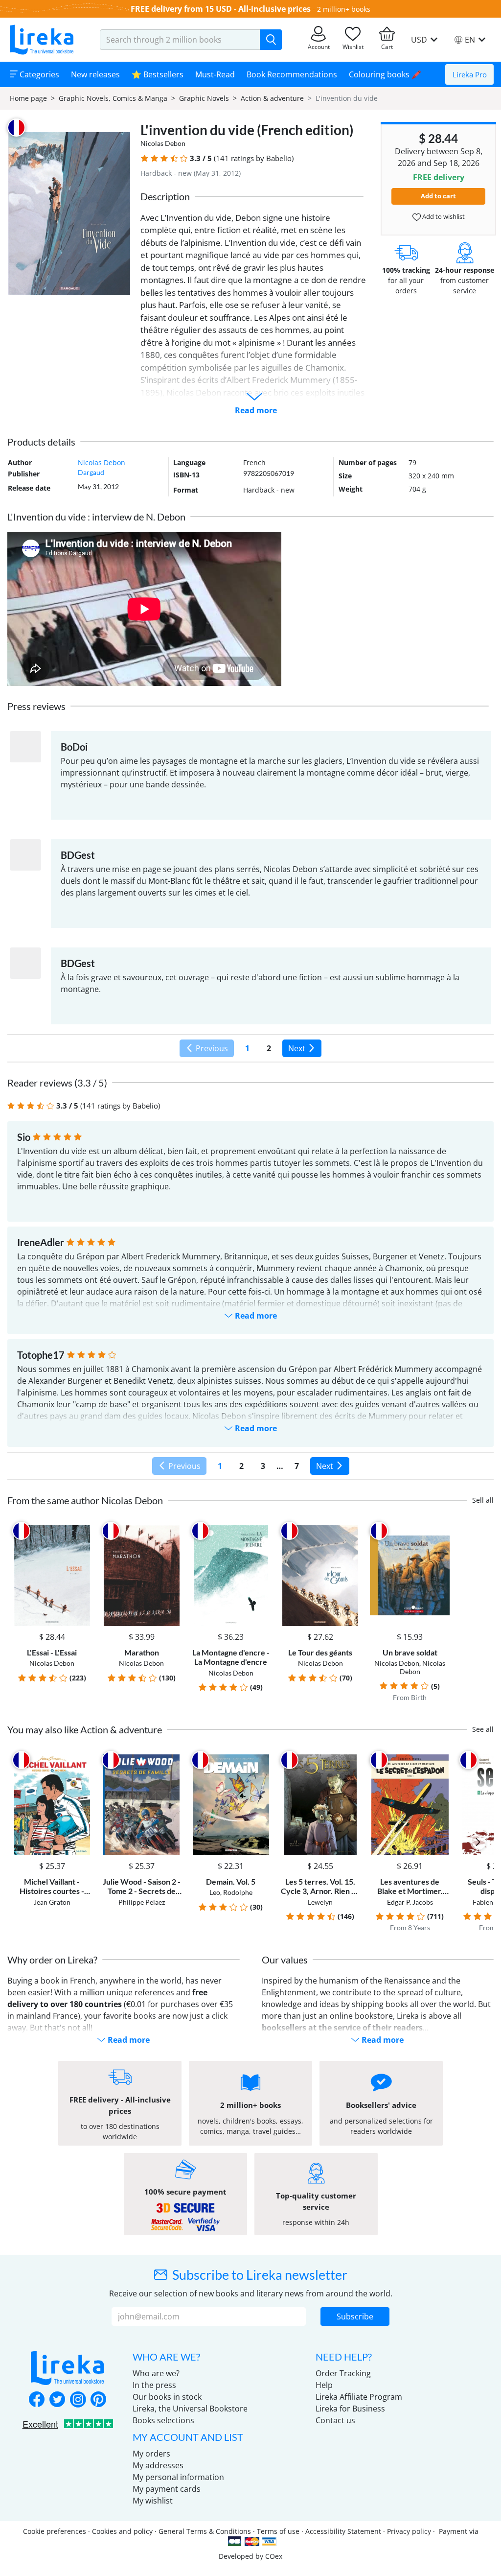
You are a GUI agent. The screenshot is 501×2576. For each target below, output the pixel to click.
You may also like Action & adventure (85, 1729)
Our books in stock (167, 2397)
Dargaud (91, 472)
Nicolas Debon (163, 143)
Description (165, 196)
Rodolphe (238, 1892)
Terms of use (278, 2531)
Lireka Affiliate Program (359, 2397)
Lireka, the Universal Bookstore (190, 2409)
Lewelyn (320, 1902)
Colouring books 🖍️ (385, 74)
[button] (145, 158)
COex (274, 2556)
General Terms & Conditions (205, 2531)
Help (324, 2385)
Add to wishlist (443, 216)
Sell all (483, 1500)
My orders (151, 2454)
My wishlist (153, 2501)
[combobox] (180, 40)
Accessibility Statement (343, 2531)
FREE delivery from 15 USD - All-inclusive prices (221, 9)
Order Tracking (343, 2373)
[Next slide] (478, 1842)
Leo (215, 1892)
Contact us (335, 2420)
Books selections (163, 2420)
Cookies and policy (122, 2531)
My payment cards (167, 2489)
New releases (95, 74)
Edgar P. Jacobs (410, 1902)
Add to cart (438, 196)
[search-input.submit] (271, 40)
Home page (28, 98)
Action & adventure (272, 98)
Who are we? (156, 2373)
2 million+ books (344, 9)
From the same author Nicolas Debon (85, 1500)
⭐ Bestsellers (158, 74)
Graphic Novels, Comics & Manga (113, 98)
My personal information (178, 2477)
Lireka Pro (470, 74)
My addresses (158, 2465)
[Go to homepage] (42, 40)
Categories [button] (38, 74)
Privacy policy (409, 2531)
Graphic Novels (204, 98)
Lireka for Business (350, 2409)
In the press (154, 2385)
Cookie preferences (55, 2531)
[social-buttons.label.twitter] (57, 2400)
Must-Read (215, 74)
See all (483, 1729)
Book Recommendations (292, 74)
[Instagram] (78, 2400)
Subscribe (355, 2316)
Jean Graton (52, 1902)
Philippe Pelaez (142, 1902)
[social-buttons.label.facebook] (37, 2400)
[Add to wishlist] (83, 1531)
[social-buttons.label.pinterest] (98, 2400)
